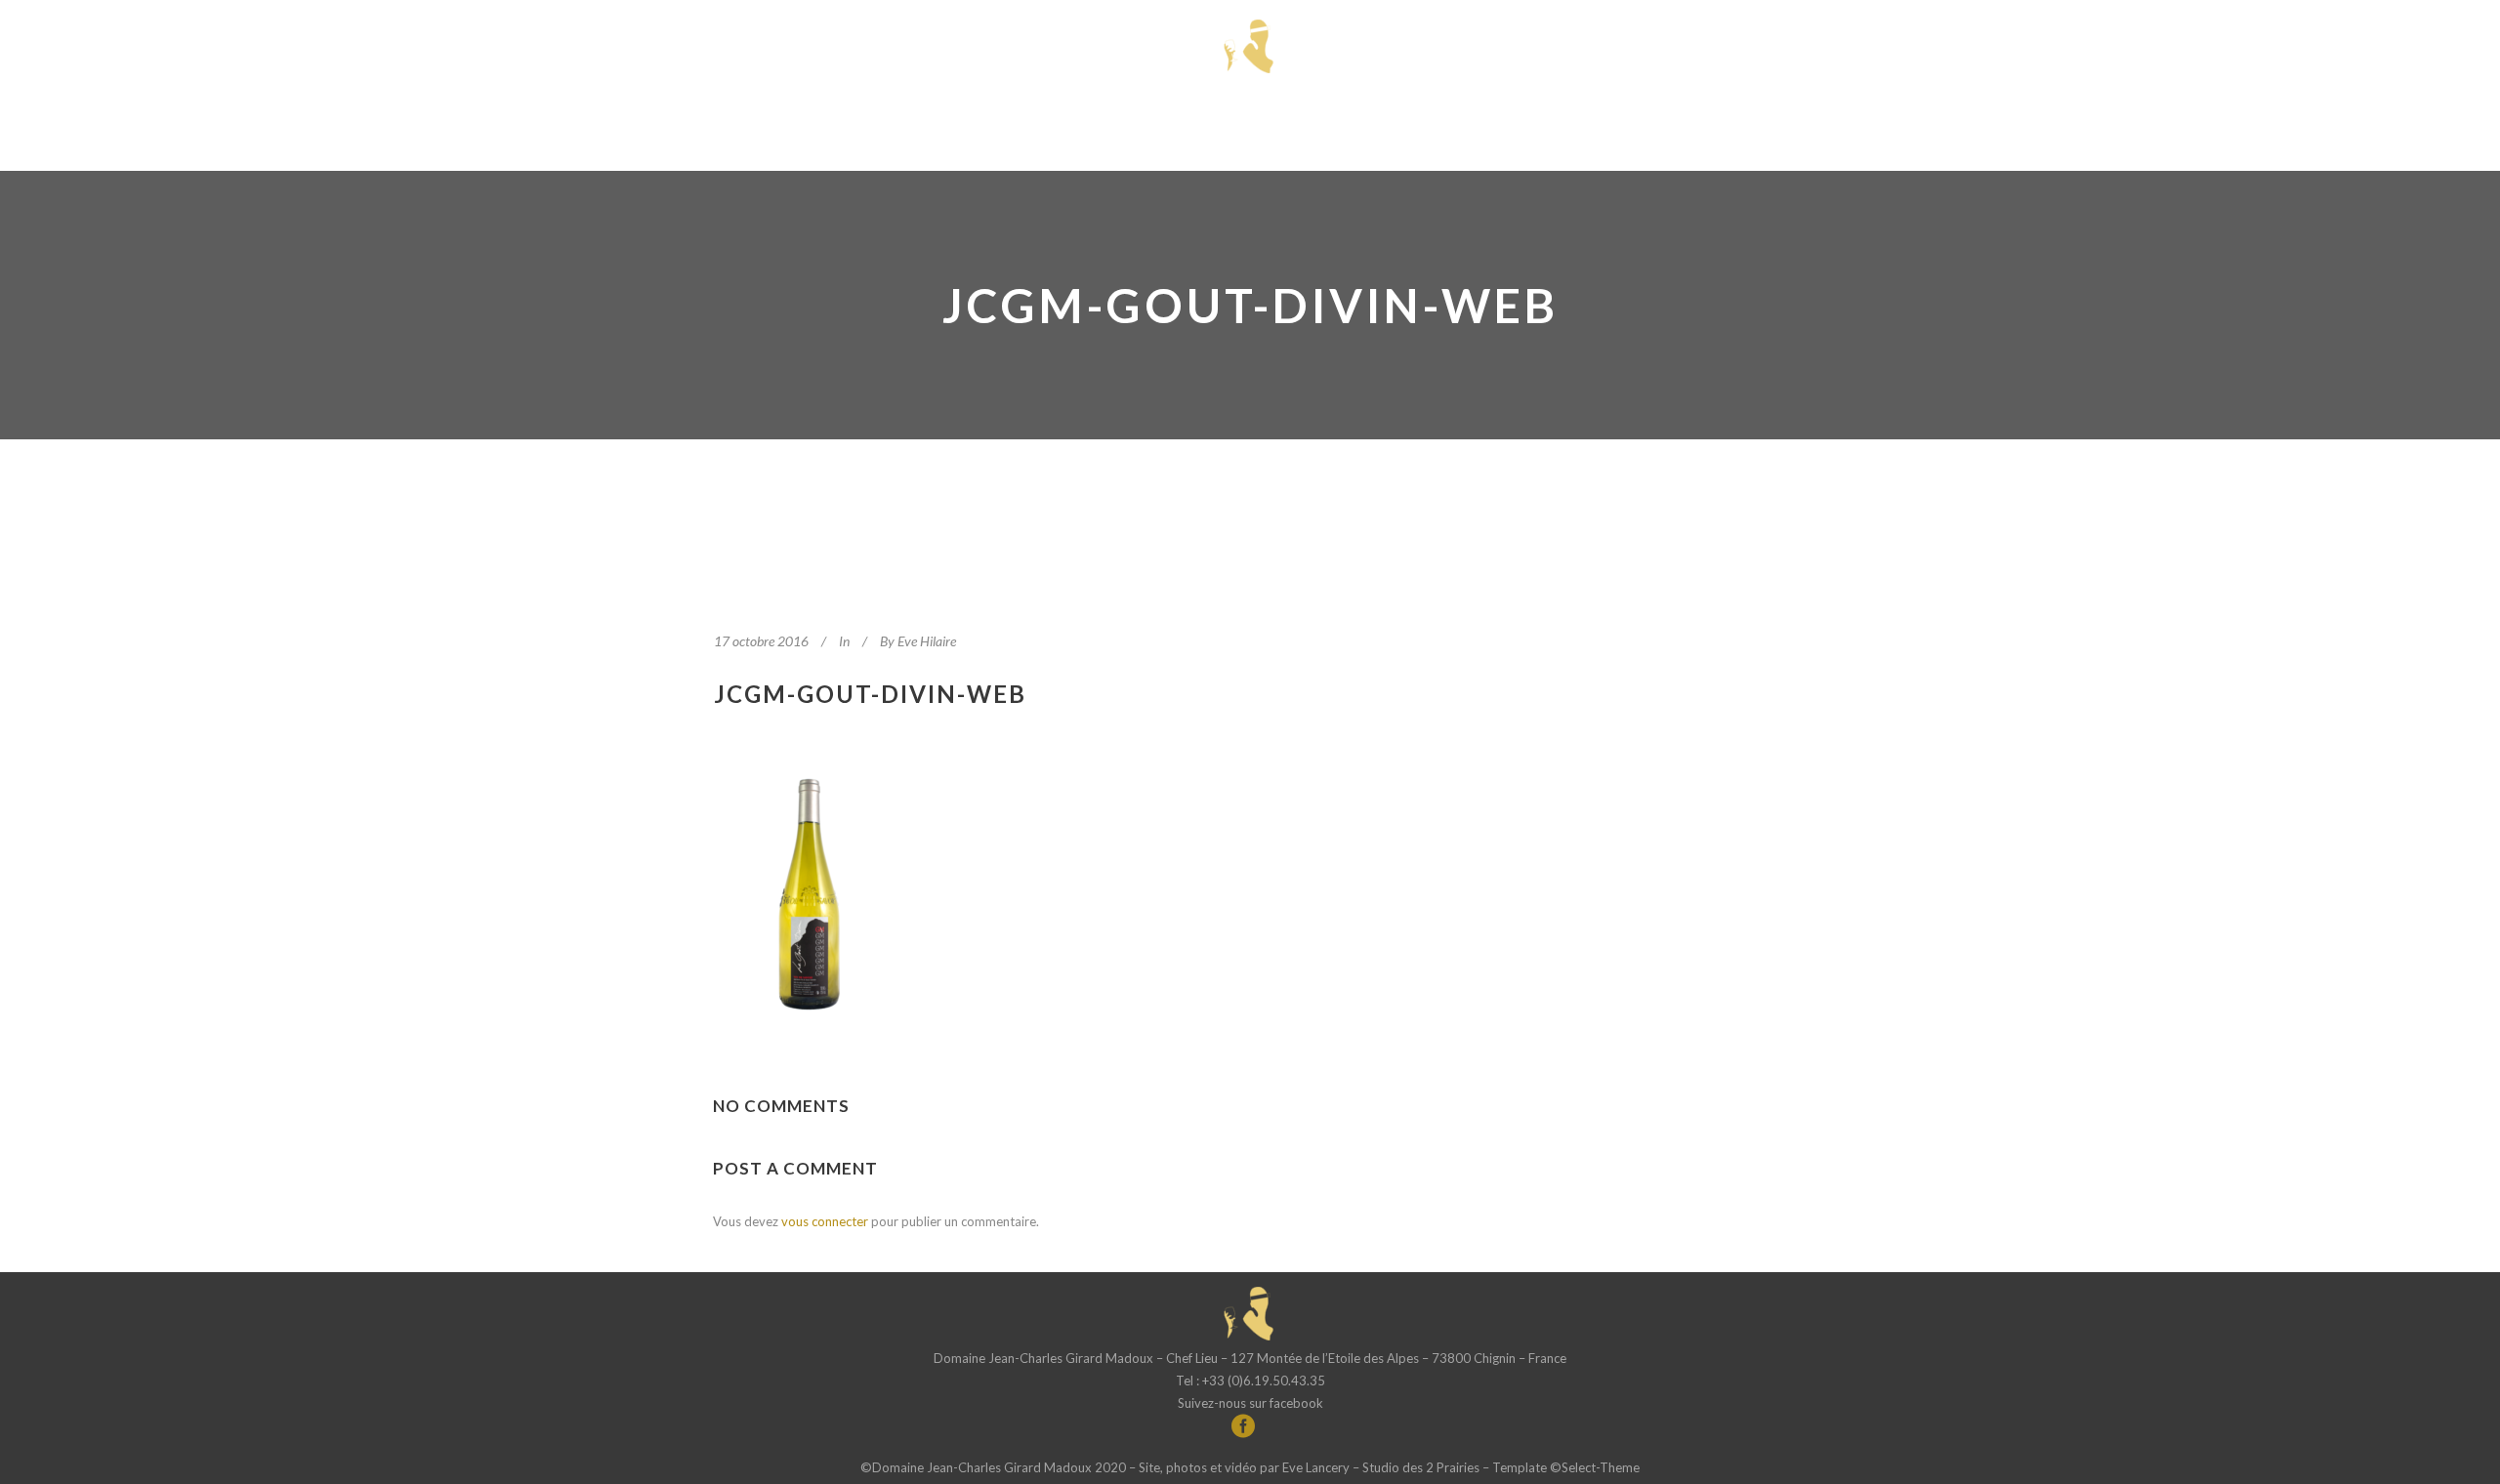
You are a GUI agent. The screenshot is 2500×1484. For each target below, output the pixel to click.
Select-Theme (1601, 1467)
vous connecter (825, 1221)
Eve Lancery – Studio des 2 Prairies (1381, 1467)
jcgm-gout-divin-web (870, 694)
